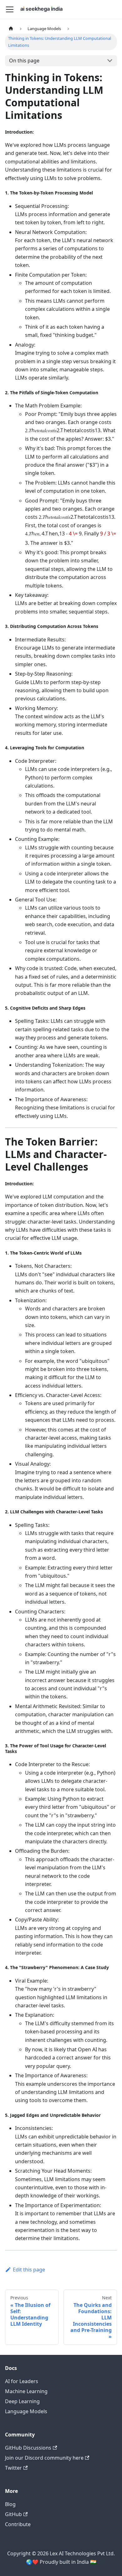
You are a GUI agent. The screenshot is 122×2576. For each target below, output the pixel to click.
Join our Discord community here (44, 2458)
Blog (10, 2504)
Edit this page (29, 2270)
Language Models (26, 2411)
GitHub (13, 2514)
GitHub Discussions (28, 2448)
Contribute (18, 2524)
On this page (24, 61)
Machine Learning (26, 2391)
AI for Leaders (22, 2381)
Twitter (13, 2468)
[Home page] (11, 29)
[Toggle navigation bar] (10, 9)
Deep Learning (22, 2401)
